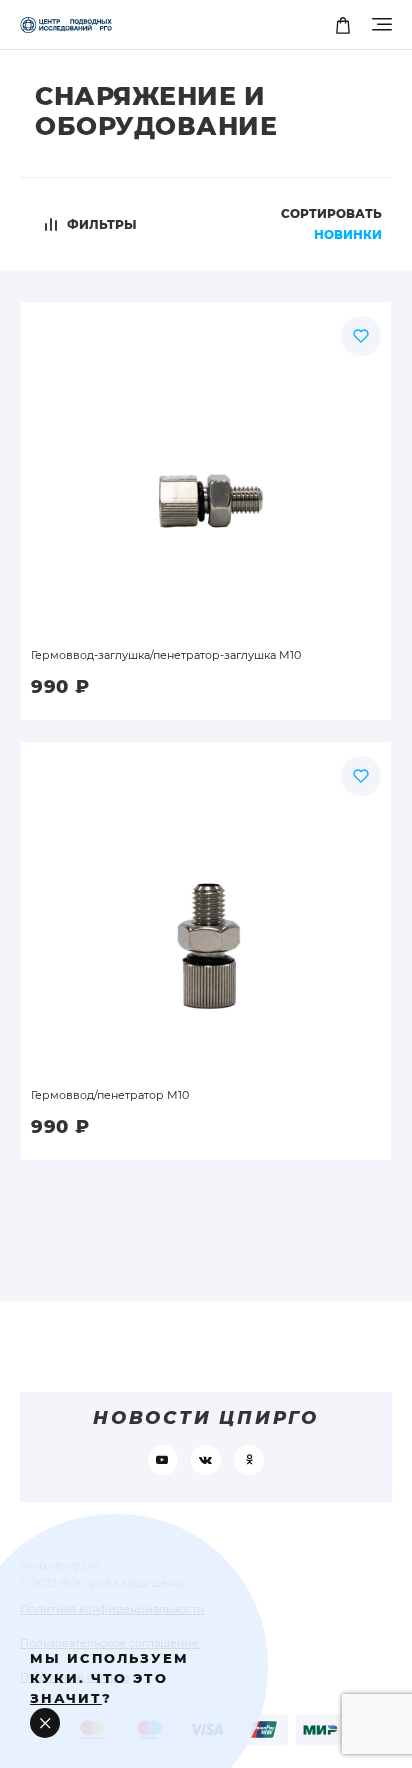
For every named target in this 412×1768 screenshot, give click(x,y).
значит (66, 1698)
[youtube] (163, 1460)
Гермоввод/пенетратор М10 (110, 1095)
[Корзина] (342, 25)
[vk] (206, 1460)
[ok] (249, 1460)
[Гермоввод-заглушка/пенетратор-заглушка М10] (206, 466)
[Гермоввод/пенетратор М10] (206, 906)
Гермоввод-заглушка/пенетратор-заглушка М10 (166, 655)
